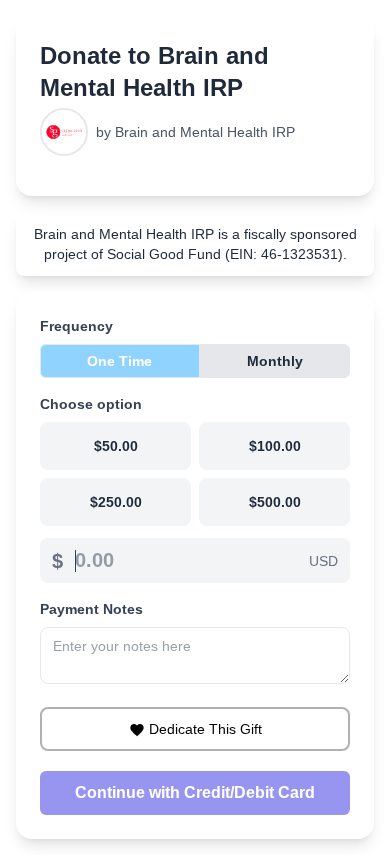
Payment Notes (91, 609)
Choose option (91, 404)
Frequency (76, 326)
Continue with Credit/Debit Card (195, 792)
